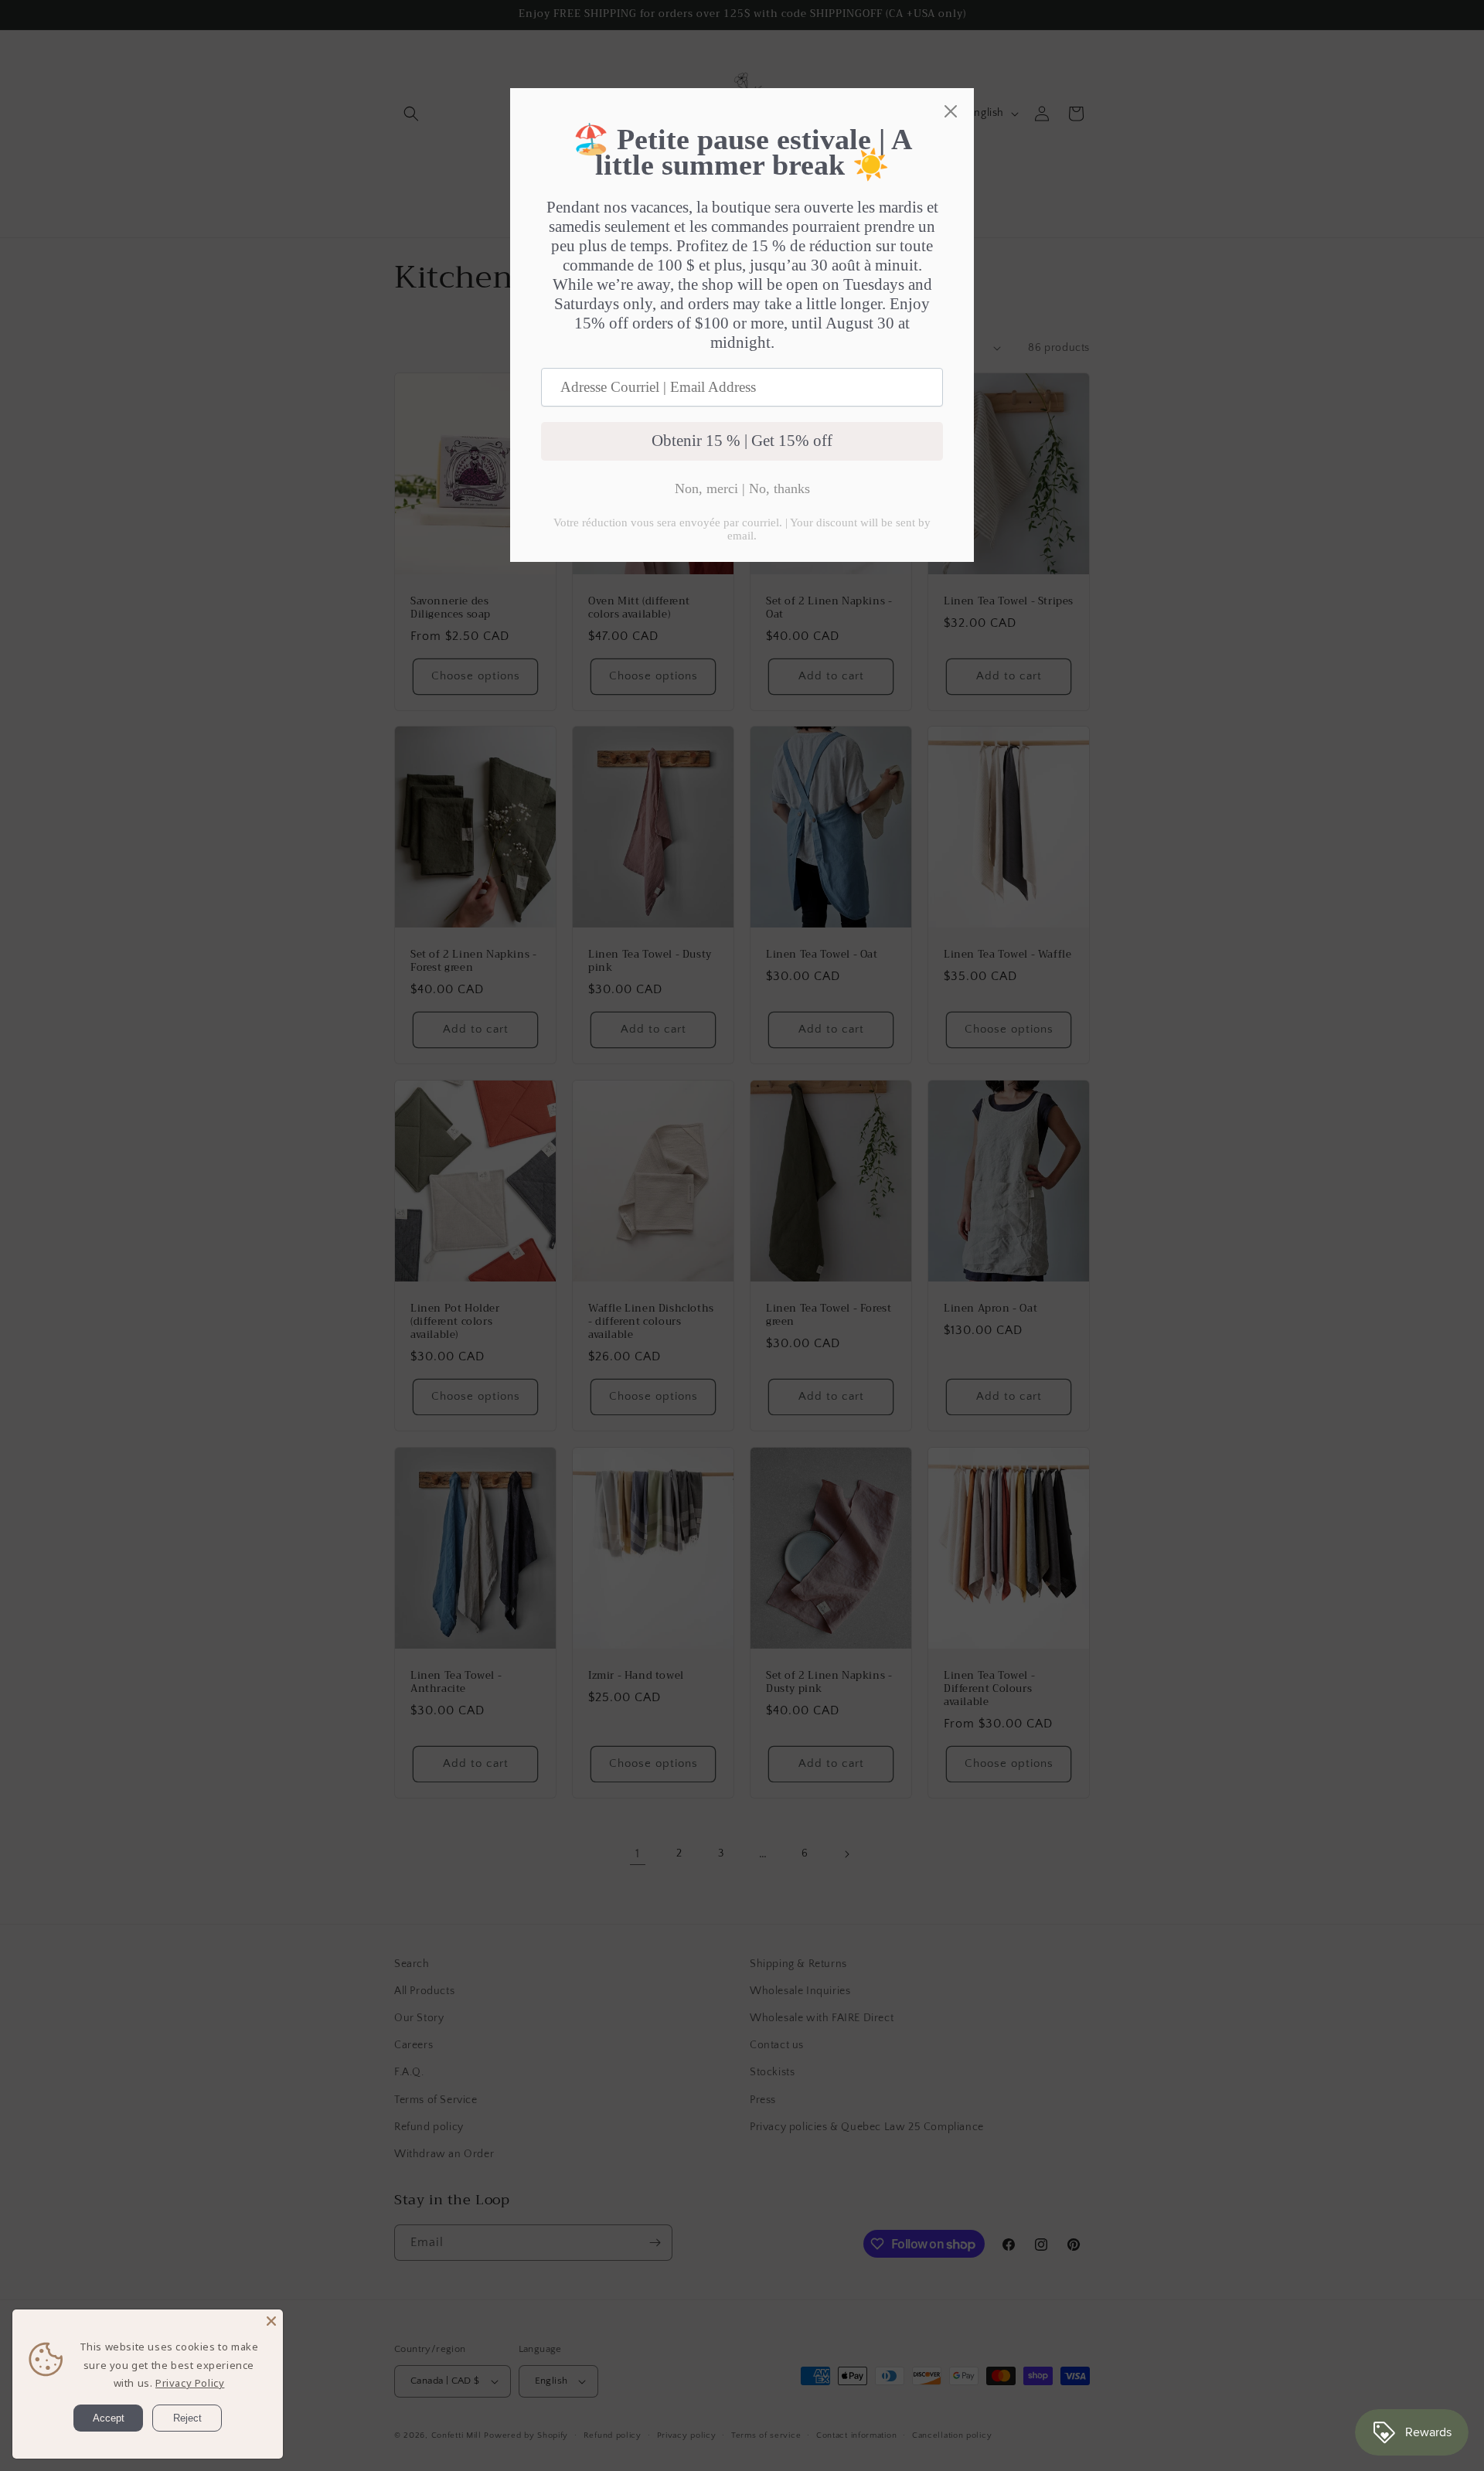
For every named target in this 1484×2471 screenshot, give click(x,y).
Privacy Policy (190, 2383)
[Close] (271, 2321)
